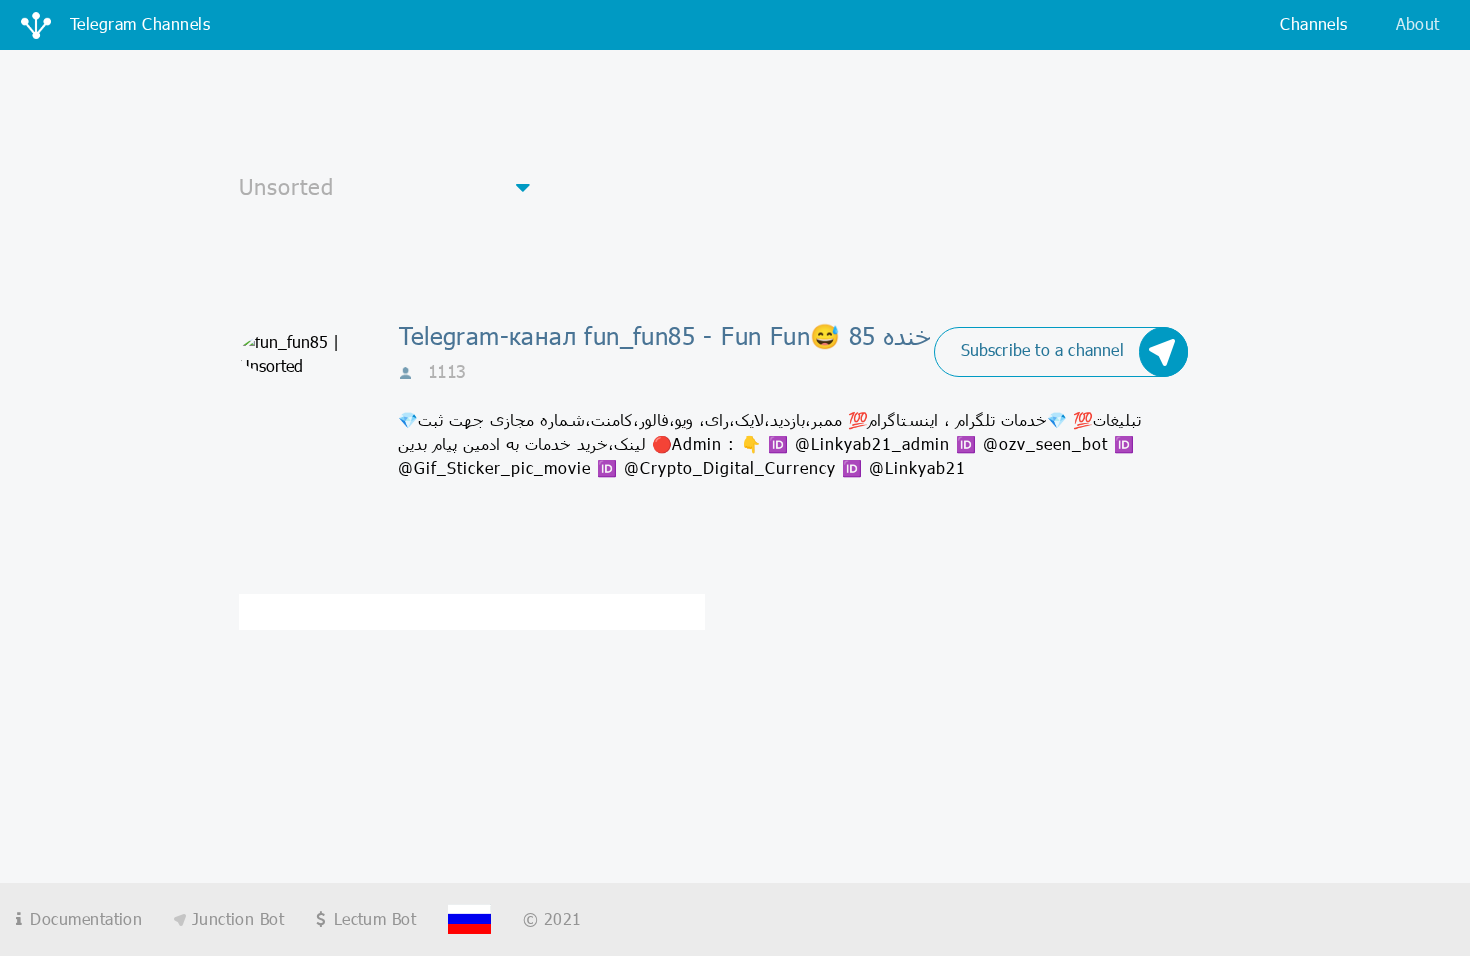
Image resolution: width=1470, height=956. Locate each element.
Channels (1313, 23)
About (1418, 23)
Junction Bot (235, 918)
